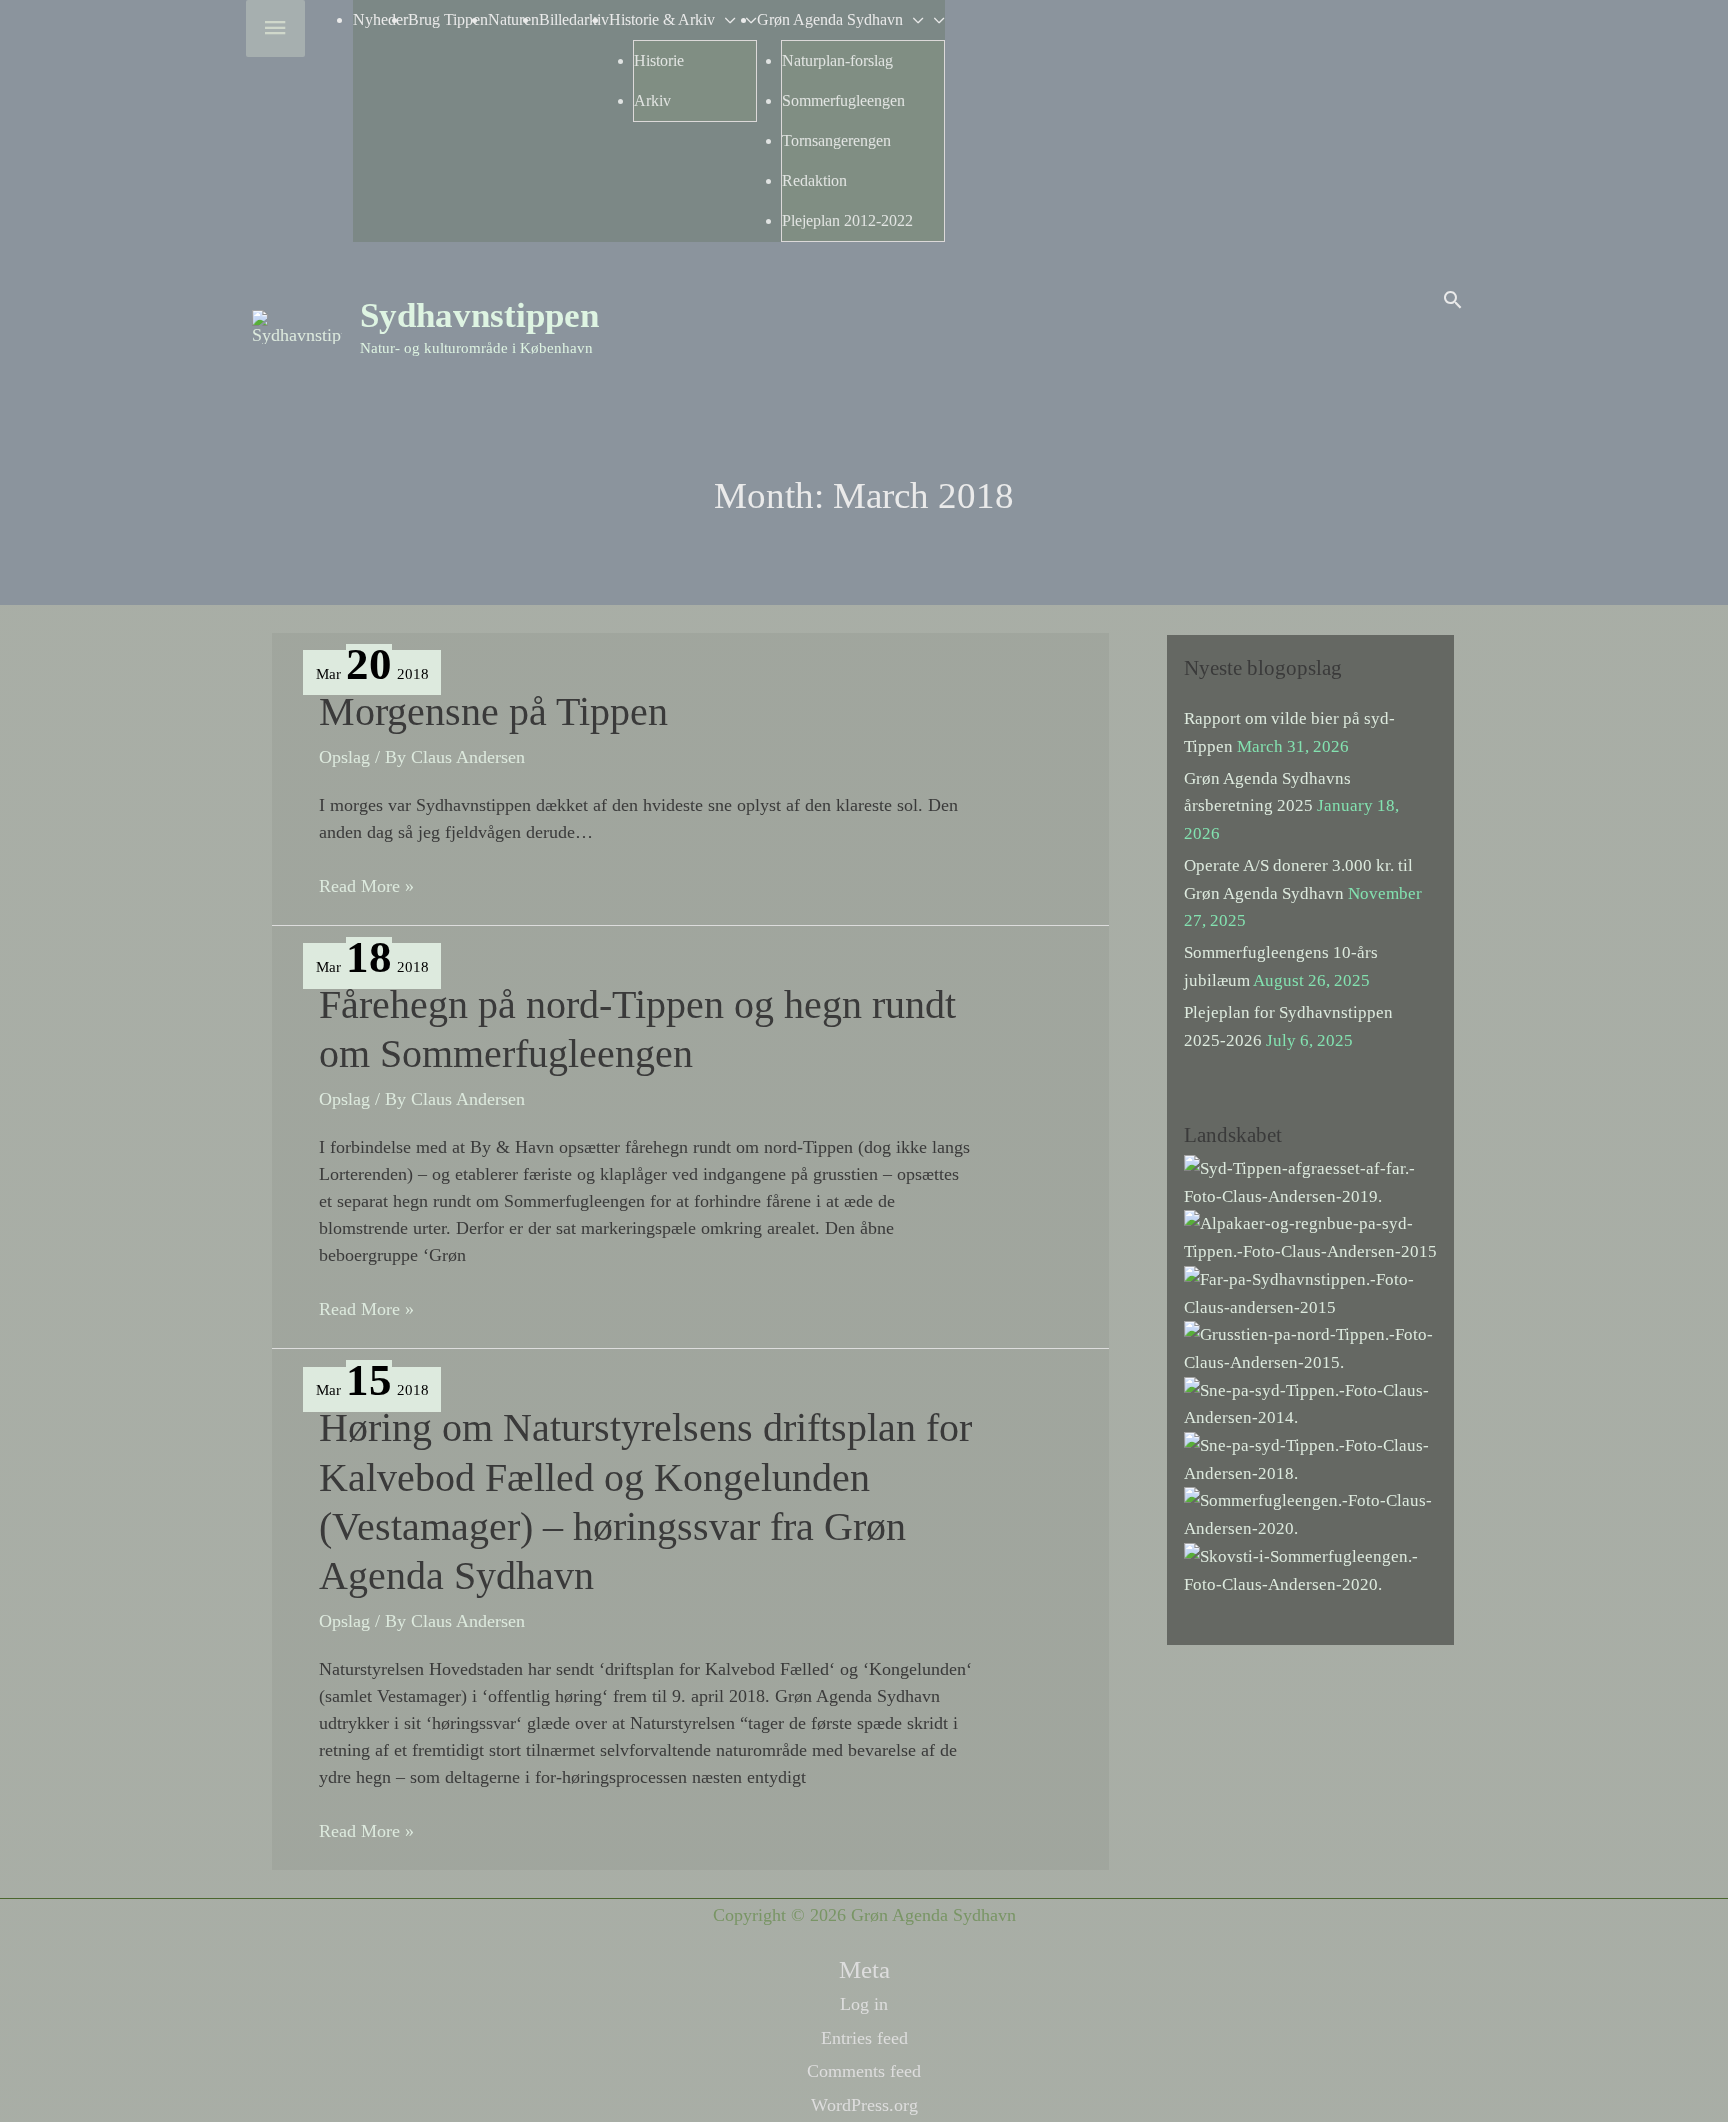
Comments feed (864, 2071)
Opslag (344, 757)
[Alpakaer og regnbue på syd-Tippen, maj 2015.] (1310, 1236)
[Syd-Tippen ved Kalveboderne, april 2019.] (1310, 1181)
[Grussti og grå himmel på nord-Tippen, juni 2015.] (1310, 1347)
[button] (1452, 299)
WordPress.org (864, 2105)
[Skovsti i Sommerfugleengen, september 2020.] (1310, 1568)
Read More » (366, 887)
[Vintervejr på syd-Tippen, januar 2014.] (1310, 1402)
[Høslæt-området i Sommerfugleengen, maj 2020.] (1310, 1513)
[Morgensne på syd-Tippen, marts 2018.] (1310, 1458)
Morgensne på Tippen (493, 711)
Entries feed (864, 2038)
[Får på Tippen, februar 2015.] (1310, 1291)
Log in (864, 2004)
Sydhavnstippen (479, 315)
